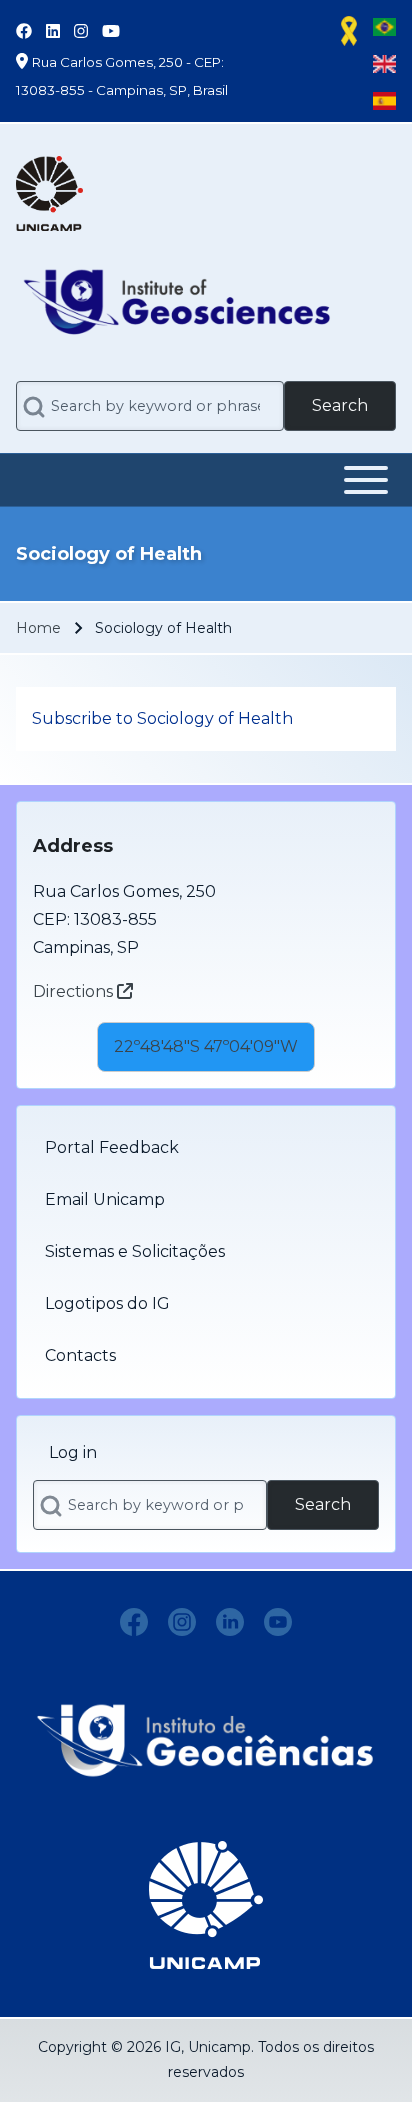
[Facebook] (134, 1622)
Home (38, 628)
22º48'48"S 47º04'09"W (206, 1046)
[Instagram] (182, 1622)
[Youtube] (278, 1622)
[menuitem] (206, 1148)
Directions (75, 991)
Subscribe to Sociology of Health (162, 718)
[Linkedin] (230, 1622)
